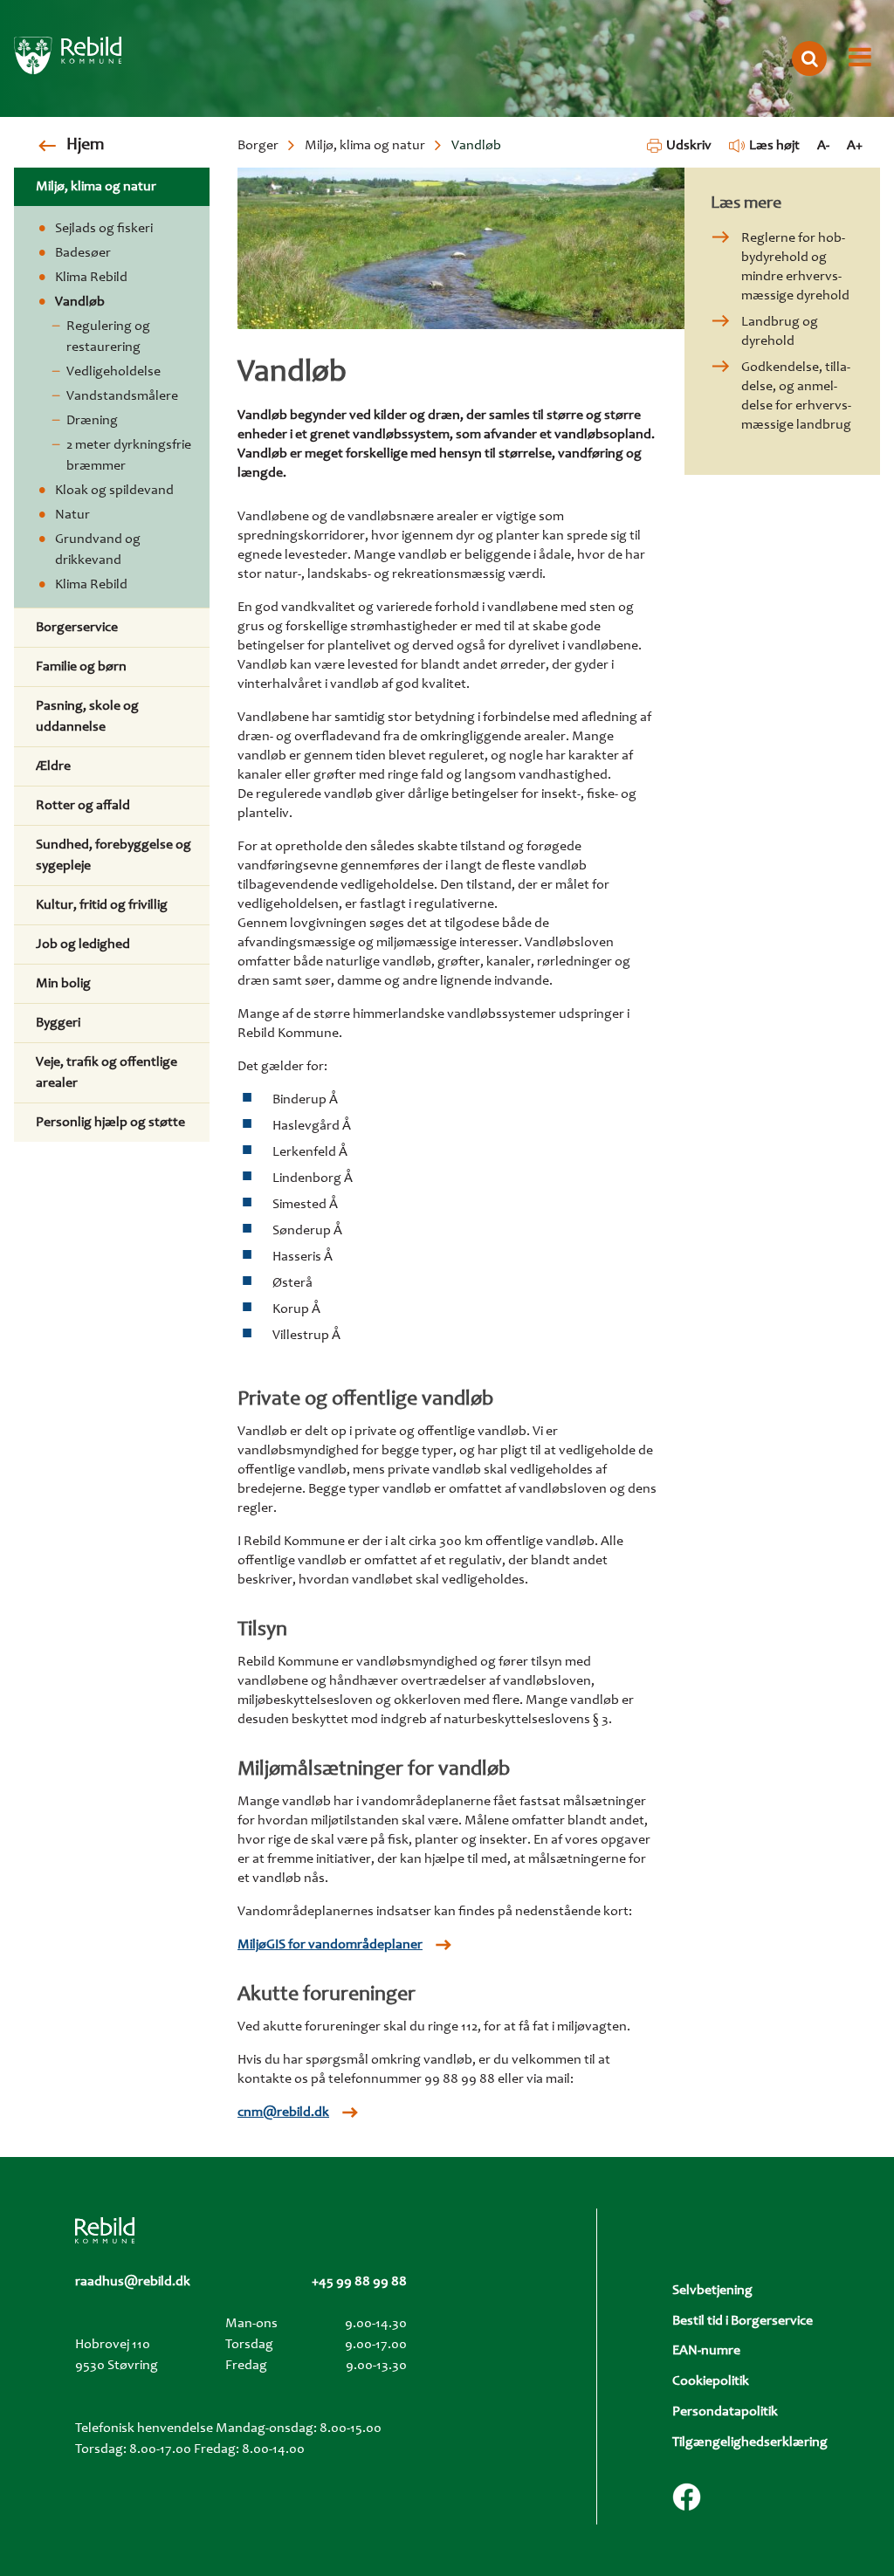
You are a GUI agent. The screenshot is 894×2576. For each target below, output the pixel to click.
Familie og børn (81, 667)
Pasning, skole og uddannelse (87, 717)
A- (823, 146)
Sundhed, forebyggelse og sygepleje (113, 855)
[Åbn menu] (860, 58)
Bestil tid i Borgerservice (743, 2321)
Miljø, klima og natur (365, 146)
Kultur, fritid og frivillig (102, 905)
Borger (258, 146)
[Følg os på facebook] (687, 2497)
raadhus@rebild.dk (133, 2282)
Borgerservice (77, 628)
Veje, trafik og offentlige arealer (107, 1073)
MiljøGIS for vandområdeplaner (330, 1945)
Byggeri (58, 1023)
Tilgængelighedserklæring (750, 2442)
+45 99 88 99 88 (359, 2282)
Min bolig (63, 984)
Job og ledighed (83, 945)
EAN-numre (706, 2351)
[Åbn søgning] (809, 58)
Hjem (85, 146)
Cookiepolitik (711, 2381)
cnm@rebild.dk (283, 2112)
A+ (855, 146)
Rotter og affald (83, 806)
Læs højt (774, 146)
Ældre (53, 766)
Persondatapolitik (725, 2412)
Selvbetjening (712, 2291)
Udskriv (688, 146)
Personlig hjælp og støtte (110, 1123)
